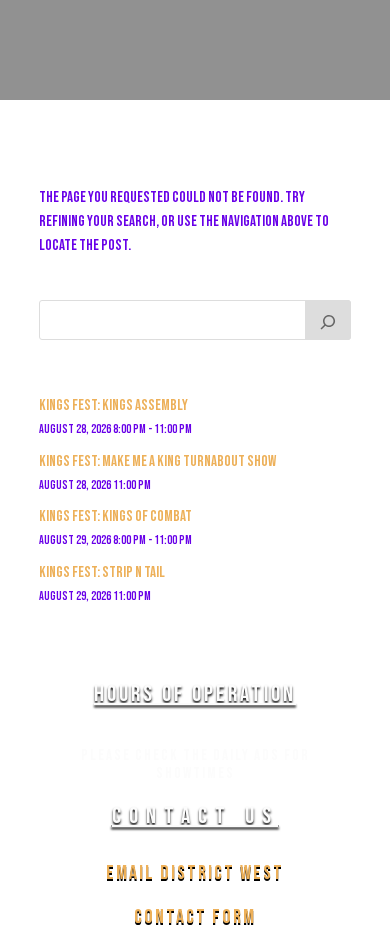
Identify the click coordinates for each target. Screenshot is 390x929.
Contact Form (195, 917)
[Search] (328, 320)
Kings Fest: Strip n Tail (102, 572)
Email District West (195, 873)
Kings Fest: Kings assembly (113, 405)
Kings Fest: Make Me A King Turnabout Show (157, 461)
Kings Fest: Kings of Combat (115, 516)
